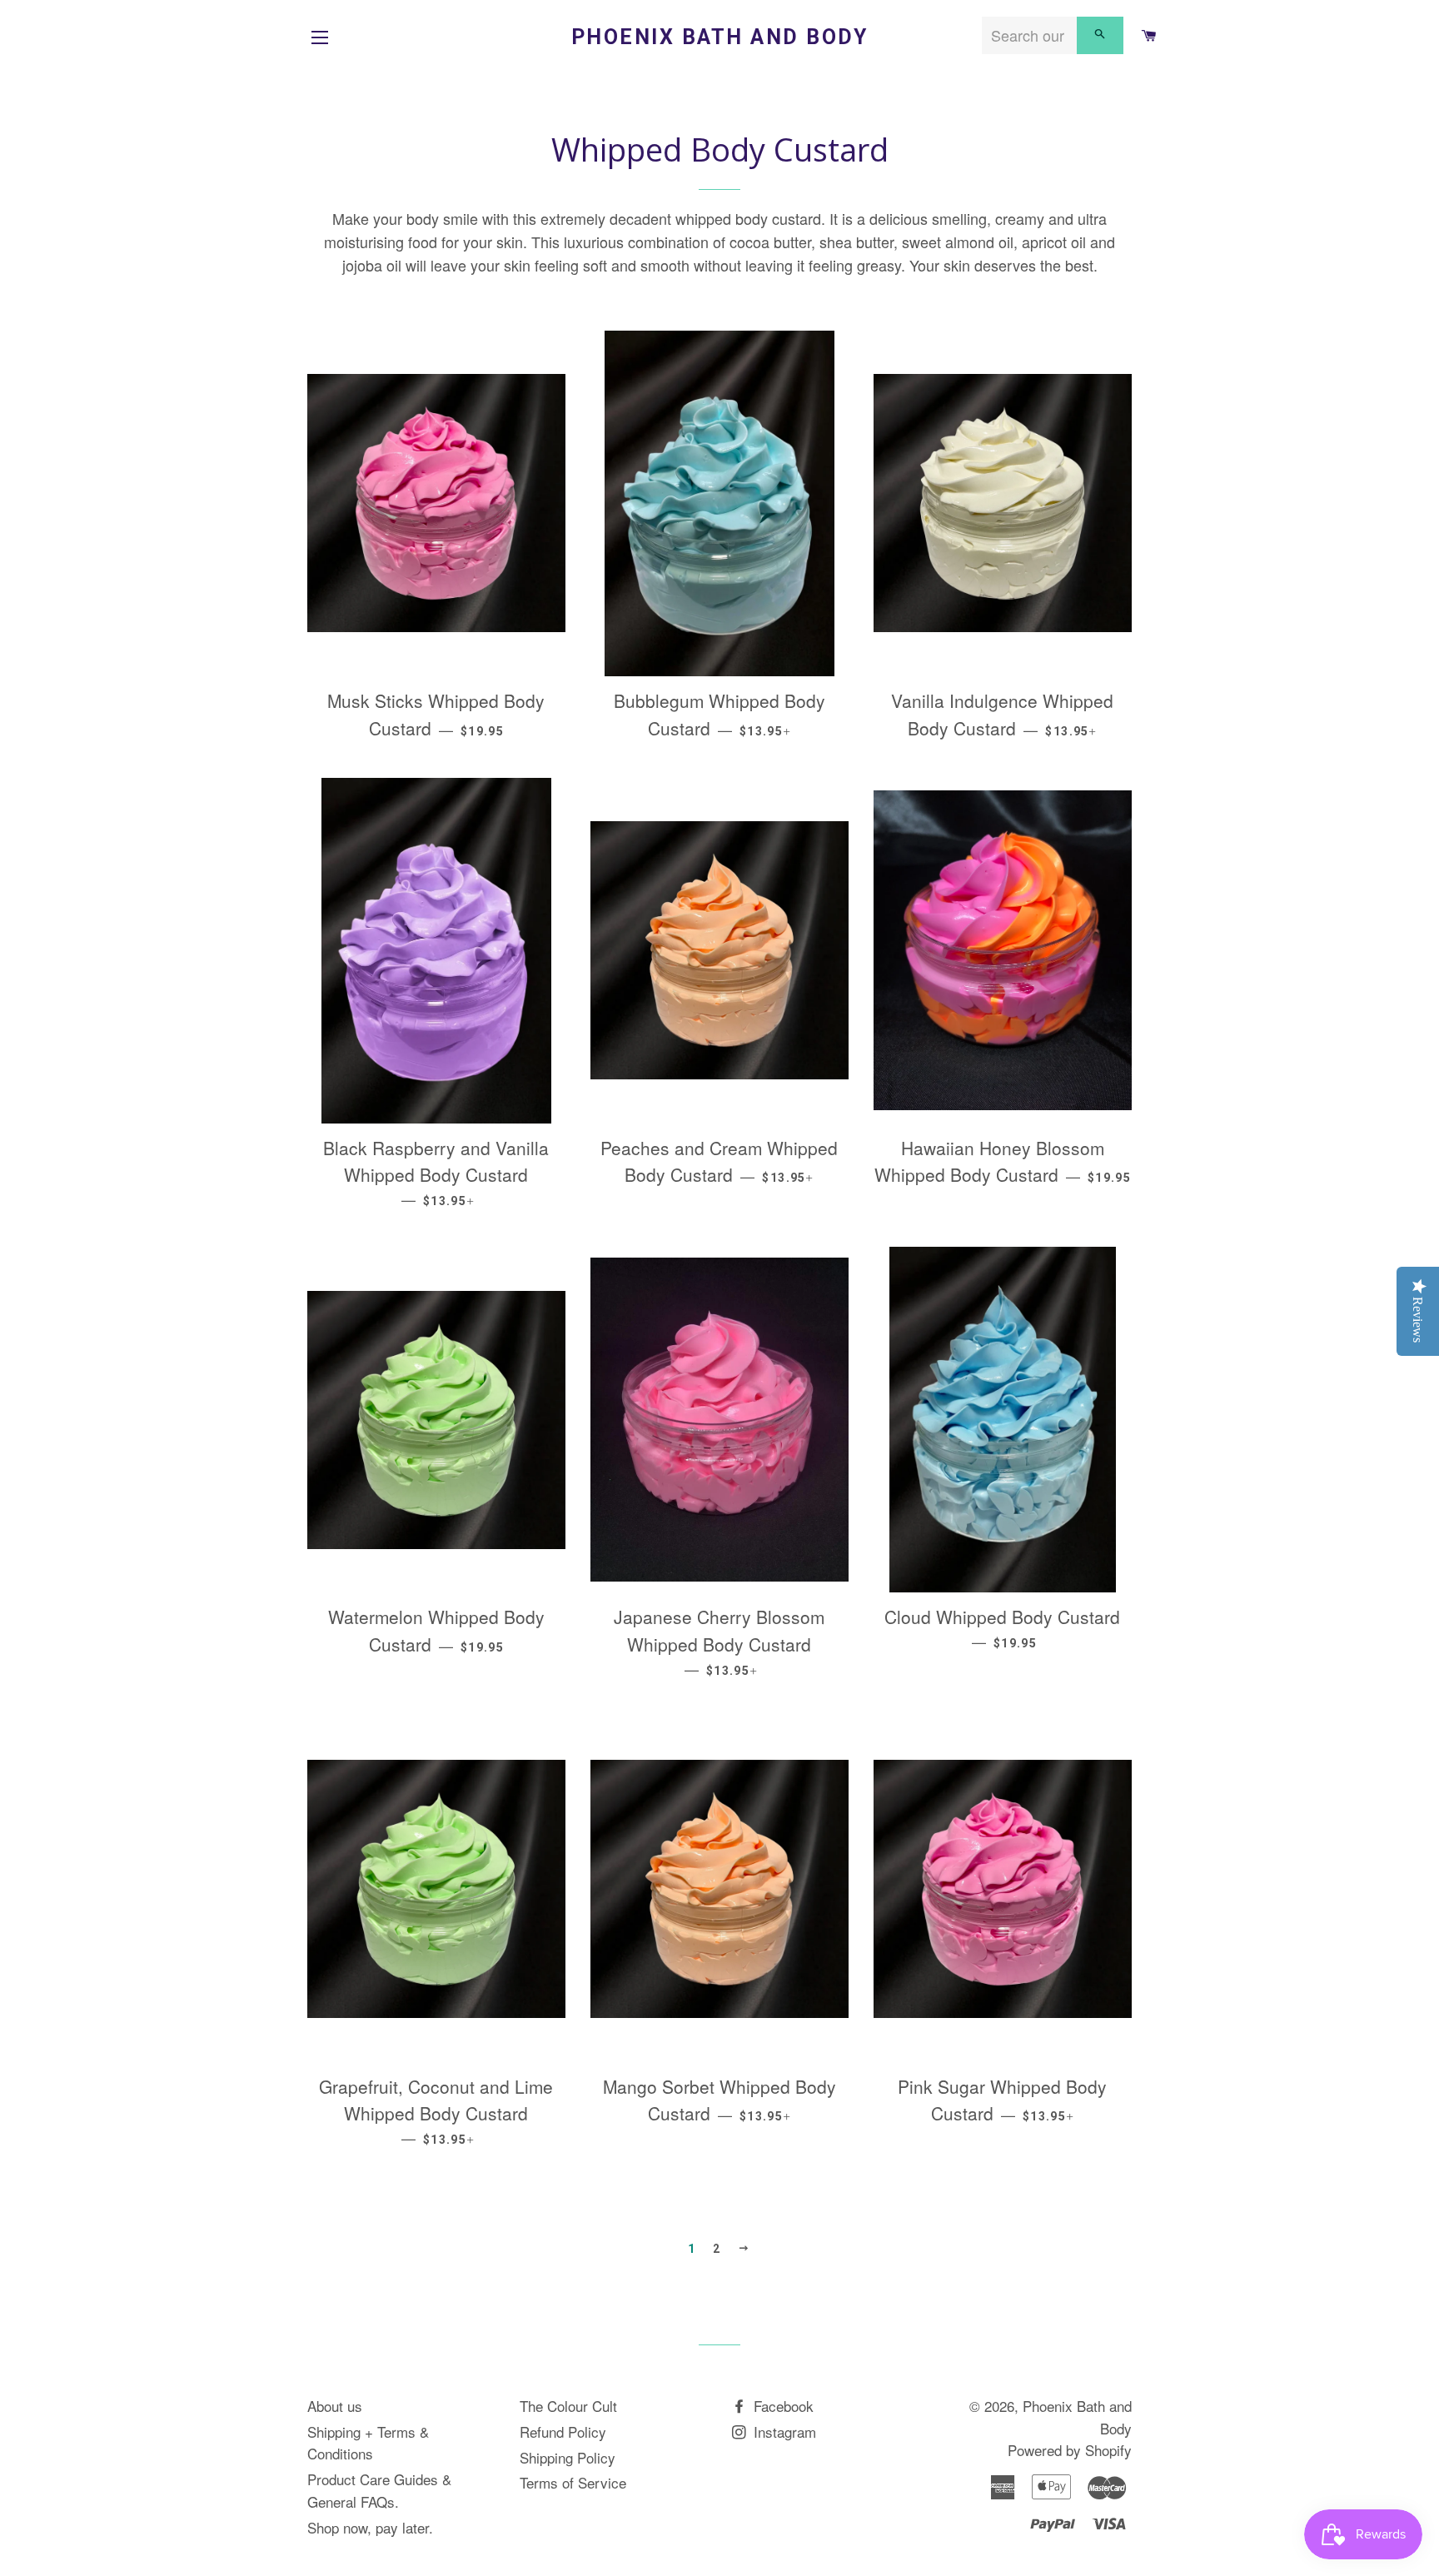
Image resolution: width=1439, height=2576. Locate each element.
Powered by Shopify (1070, 2450)
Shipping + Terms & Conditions (368, 2443)
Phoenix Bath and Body (720, 37)
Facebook (782, 2406)
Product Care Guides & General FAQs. (379, 2490)
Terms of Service (573, 2482)
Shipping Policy (568, 2457)
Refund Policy (563, 2432)
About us (335, 2406)
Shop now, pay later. (370, 2527)
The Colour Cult (568, 2406)
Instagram (783, 2432)
